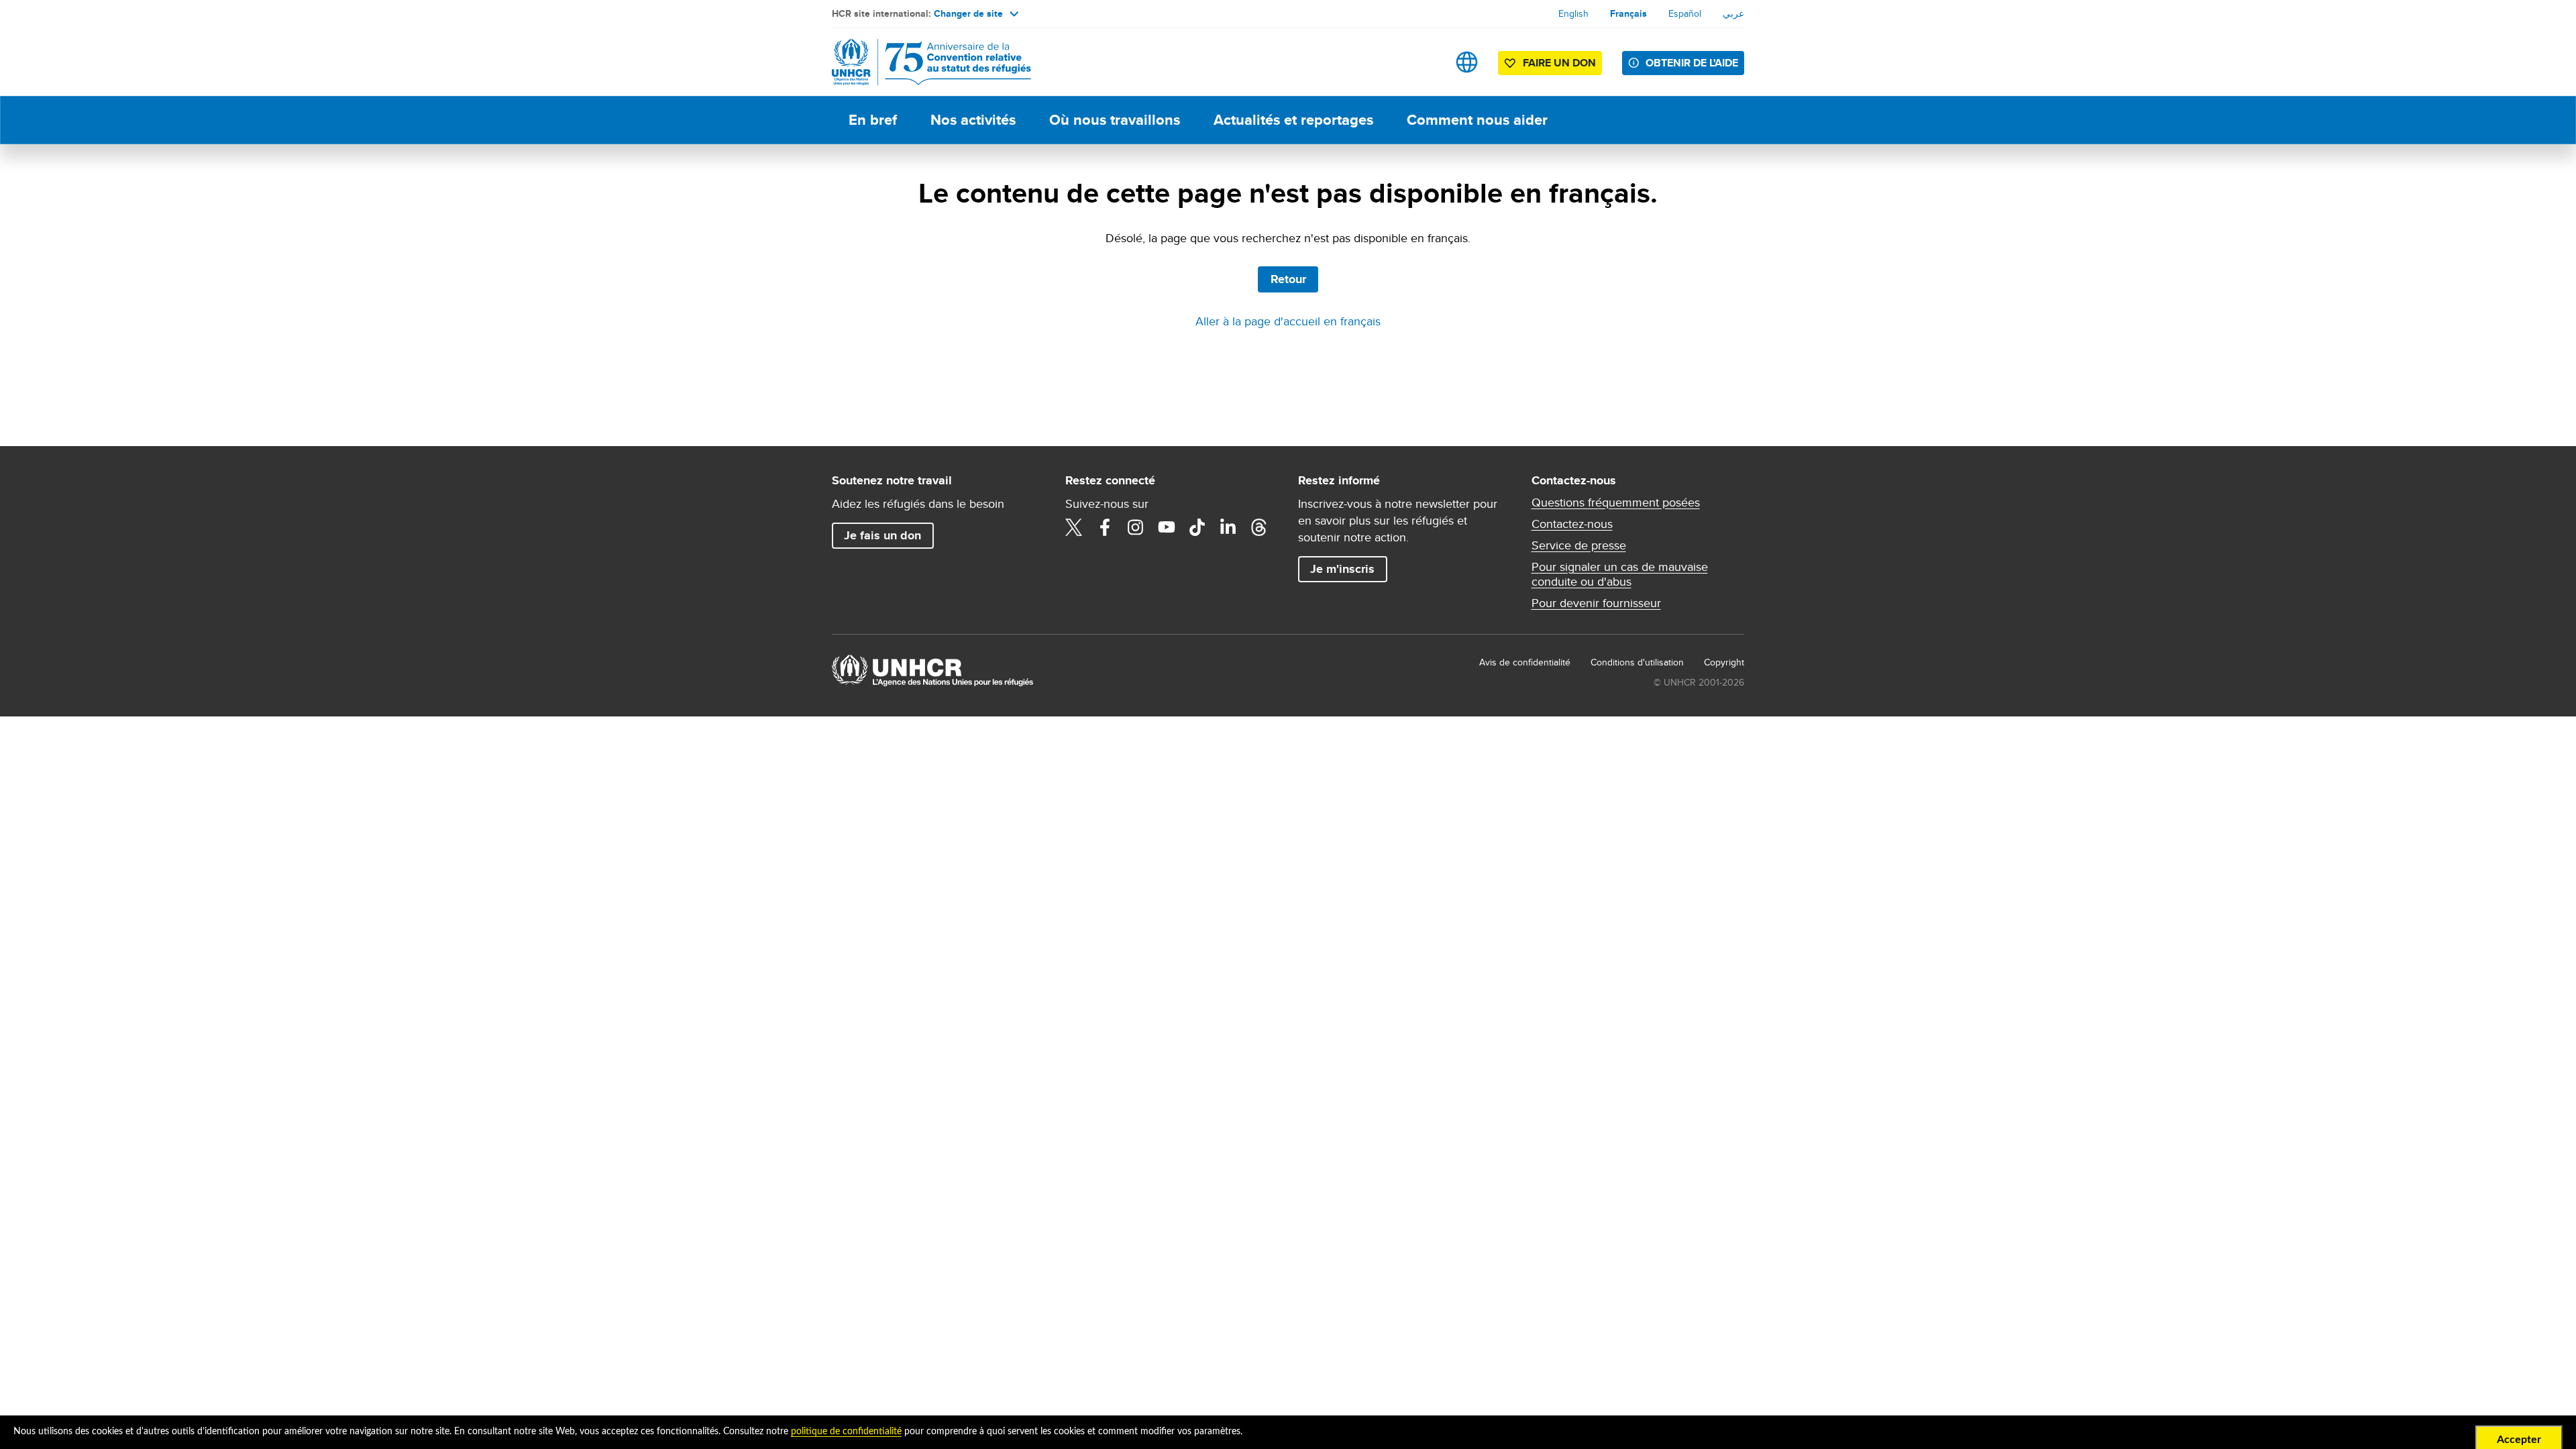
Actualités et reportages (1293, 120)
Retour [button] (1288, 279)
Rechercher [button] (1425, 62)
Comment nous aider (1477, 120)
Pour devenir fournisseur (1596, 603)
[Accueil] (926, 62)
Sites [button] (1467, 62)
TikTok (1197, 527)
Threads (1259, 527)
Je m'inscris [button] (1342, 569)
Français (1628, 13)
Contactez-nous (1572, 524)
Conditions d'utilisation (1637, 662)
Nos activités (973, 120)
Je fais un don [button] (882, 535)
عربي (1733, 13)
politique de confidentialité (846, 1432)
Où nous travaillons (1115, 120)
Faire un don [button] (1559, 63)
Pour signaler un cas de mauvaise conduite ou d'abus (1620, 574)
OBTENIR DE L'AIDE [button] (1692, 63)
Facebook (1105, 527)
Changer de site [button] (968, 13)
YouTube (1167, 527)
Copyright (1724, 662)
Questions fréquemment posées (1616, 502)
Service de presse (1579, 545)
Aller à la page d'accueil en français (1288, 321)
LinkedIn (1228, 527)
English (1573, 13)
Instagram (1136, 527)
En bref (873, 120)
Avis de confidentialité (1525, 662)
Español (1685, 13)
